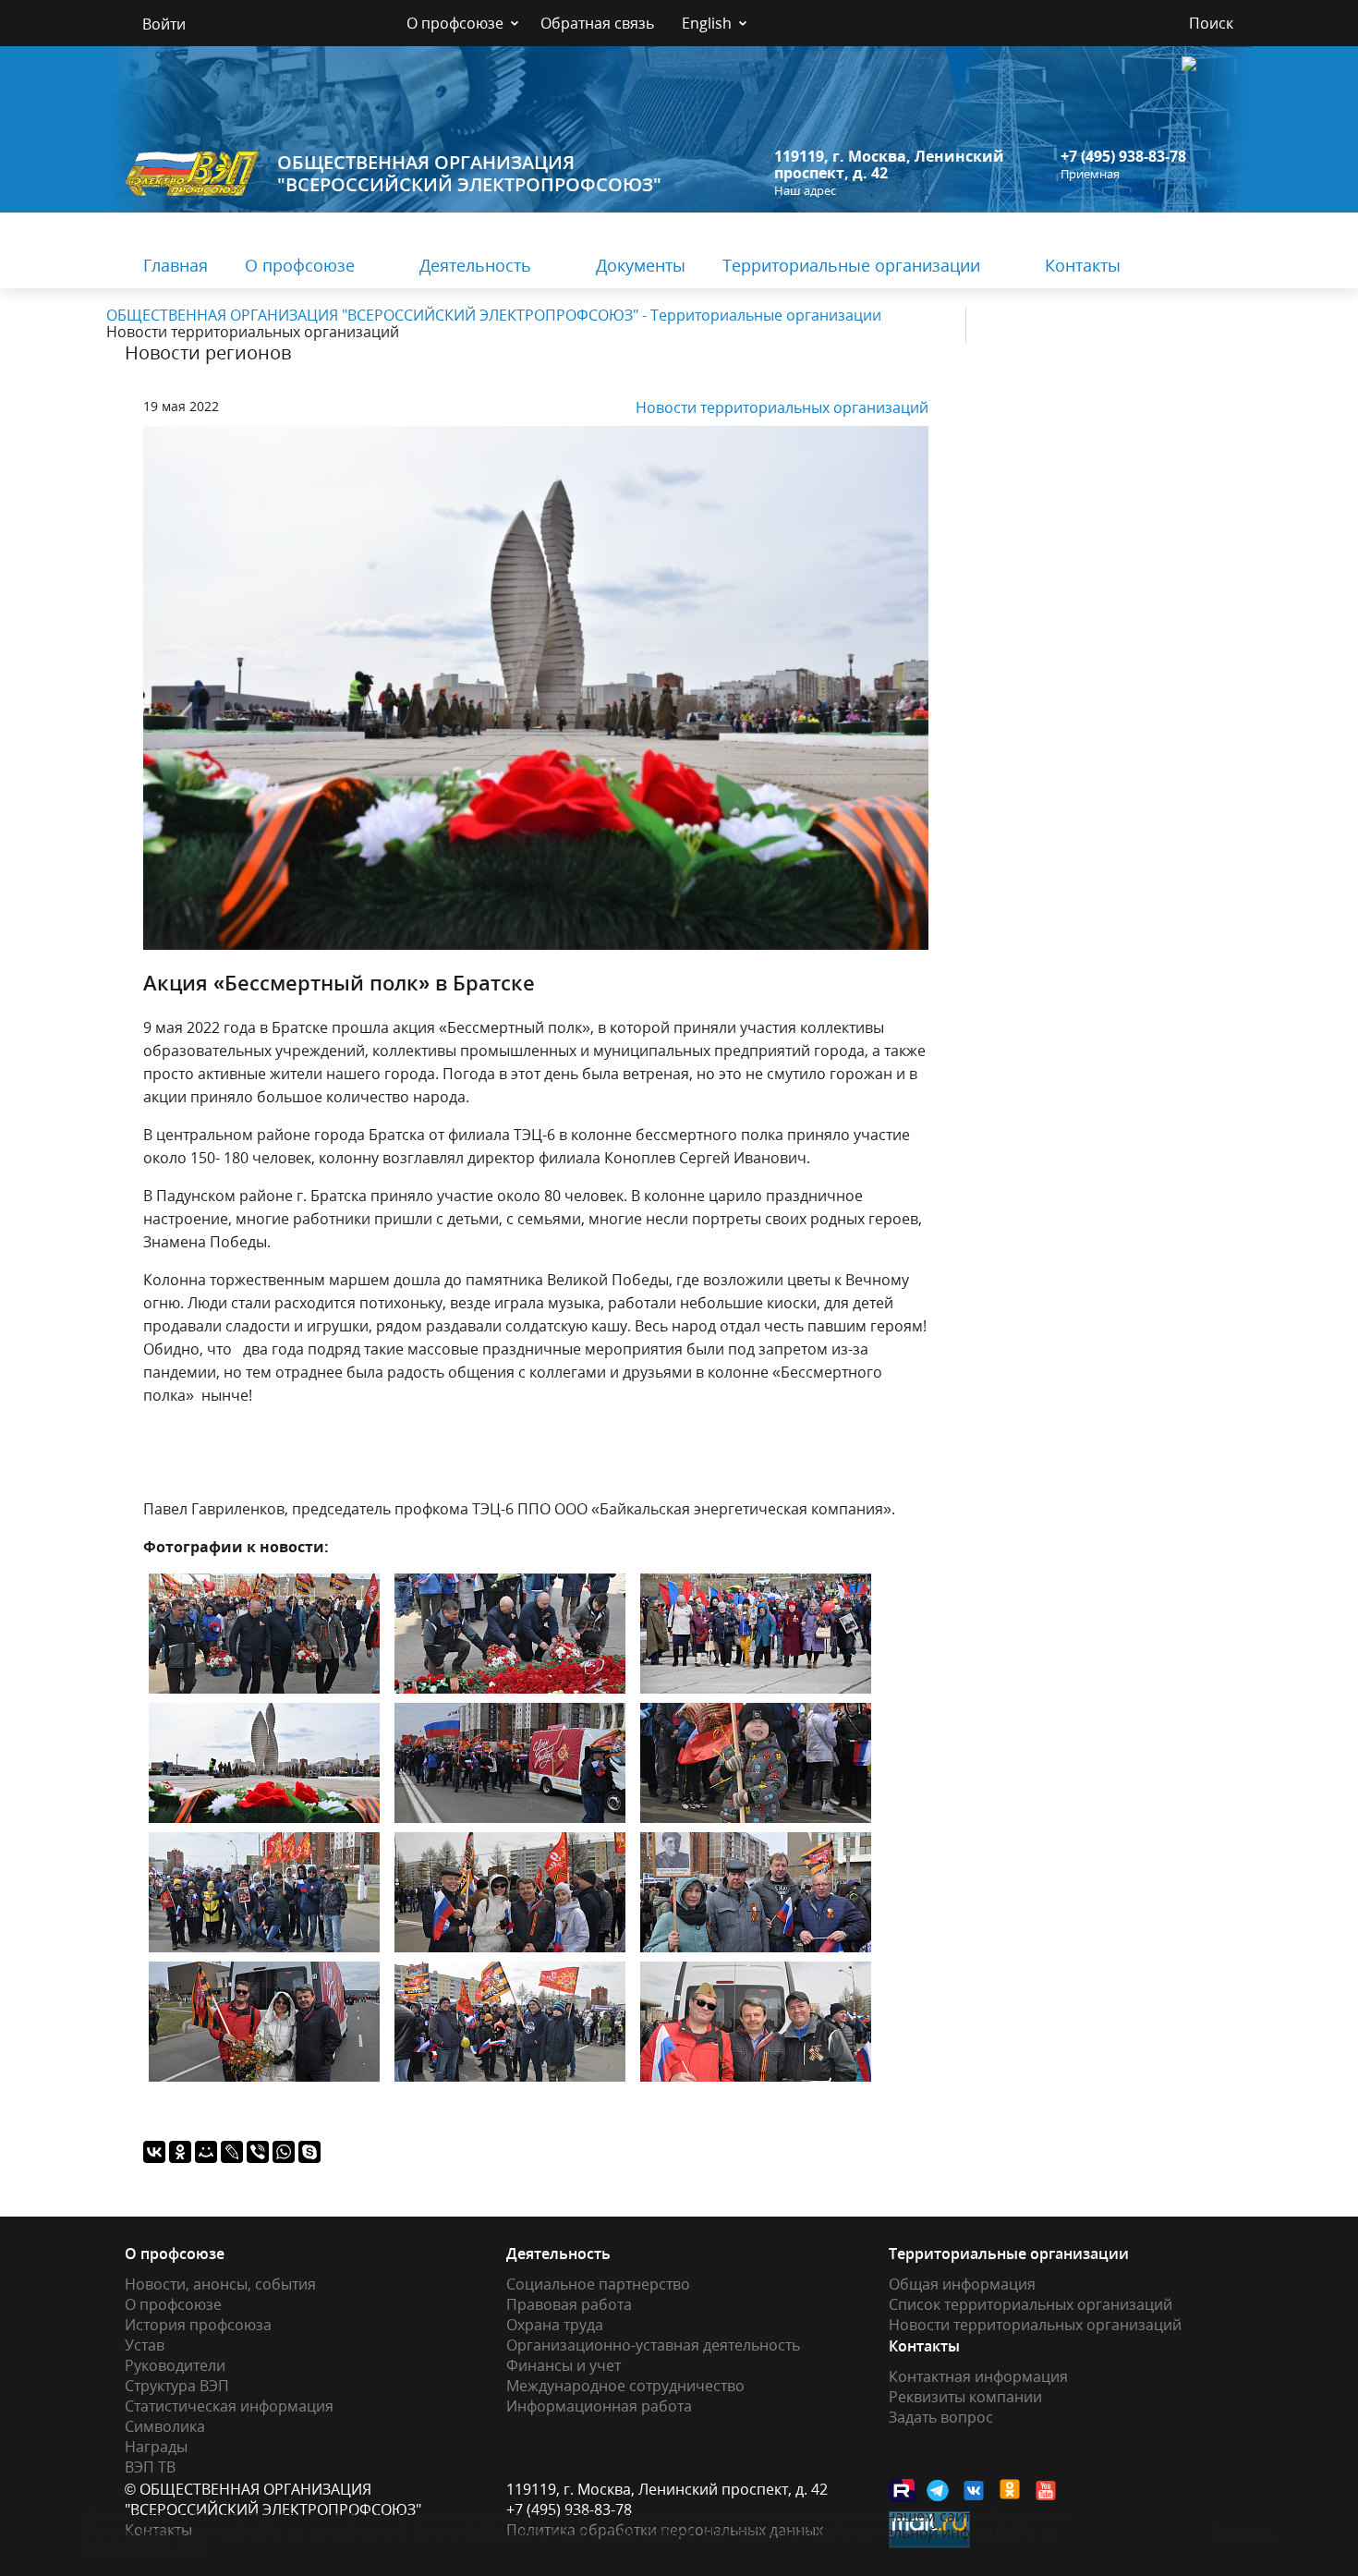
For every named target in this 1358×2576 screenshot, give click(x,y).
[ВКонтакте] (154, 2152)
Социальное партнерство (598, 2284)
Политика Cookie (145, 2549)
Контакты (1083, 265)
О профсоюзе (455, 23)
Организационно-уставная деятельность (653, 2345)
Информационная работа (599, 2406)
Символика (165, 2426)
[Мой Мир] (206, 2152)
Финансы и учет (564, 2365)
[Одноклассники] (180, 2152)
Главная (176, 265)
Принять (1243, 2533)
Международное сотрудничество (625, 2386)
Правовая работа (569, 2304)
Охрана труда (555, 2325)
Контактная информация (978, 2376)
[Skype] (309, 2152)
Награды (156, 2447)
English (707, 23)
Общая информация (962, 2284)
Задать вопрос (941, 2417)
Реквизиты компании (965, 2397)
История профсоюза (198, 2325)
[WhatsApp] (284, 2152)
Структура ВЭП (177, 2386)
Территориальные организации (851, 265)
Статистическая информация (229, 2406)
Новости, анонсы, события (220, 2284)
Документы (641, 265)
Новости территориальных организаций (782, 407)
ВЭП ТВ (150, 2467)
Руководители (175, 2365)
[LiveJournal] (232, 2152)
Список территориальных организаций (1031, 2304)
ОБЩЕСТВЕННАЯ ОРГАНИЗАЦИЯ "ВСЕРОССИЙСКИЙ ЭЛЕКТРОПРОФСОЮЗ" (469, 173)
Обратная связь (597, 23)
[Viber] (258, 2152)
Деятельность (475, 265)
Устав (145, 2345)
